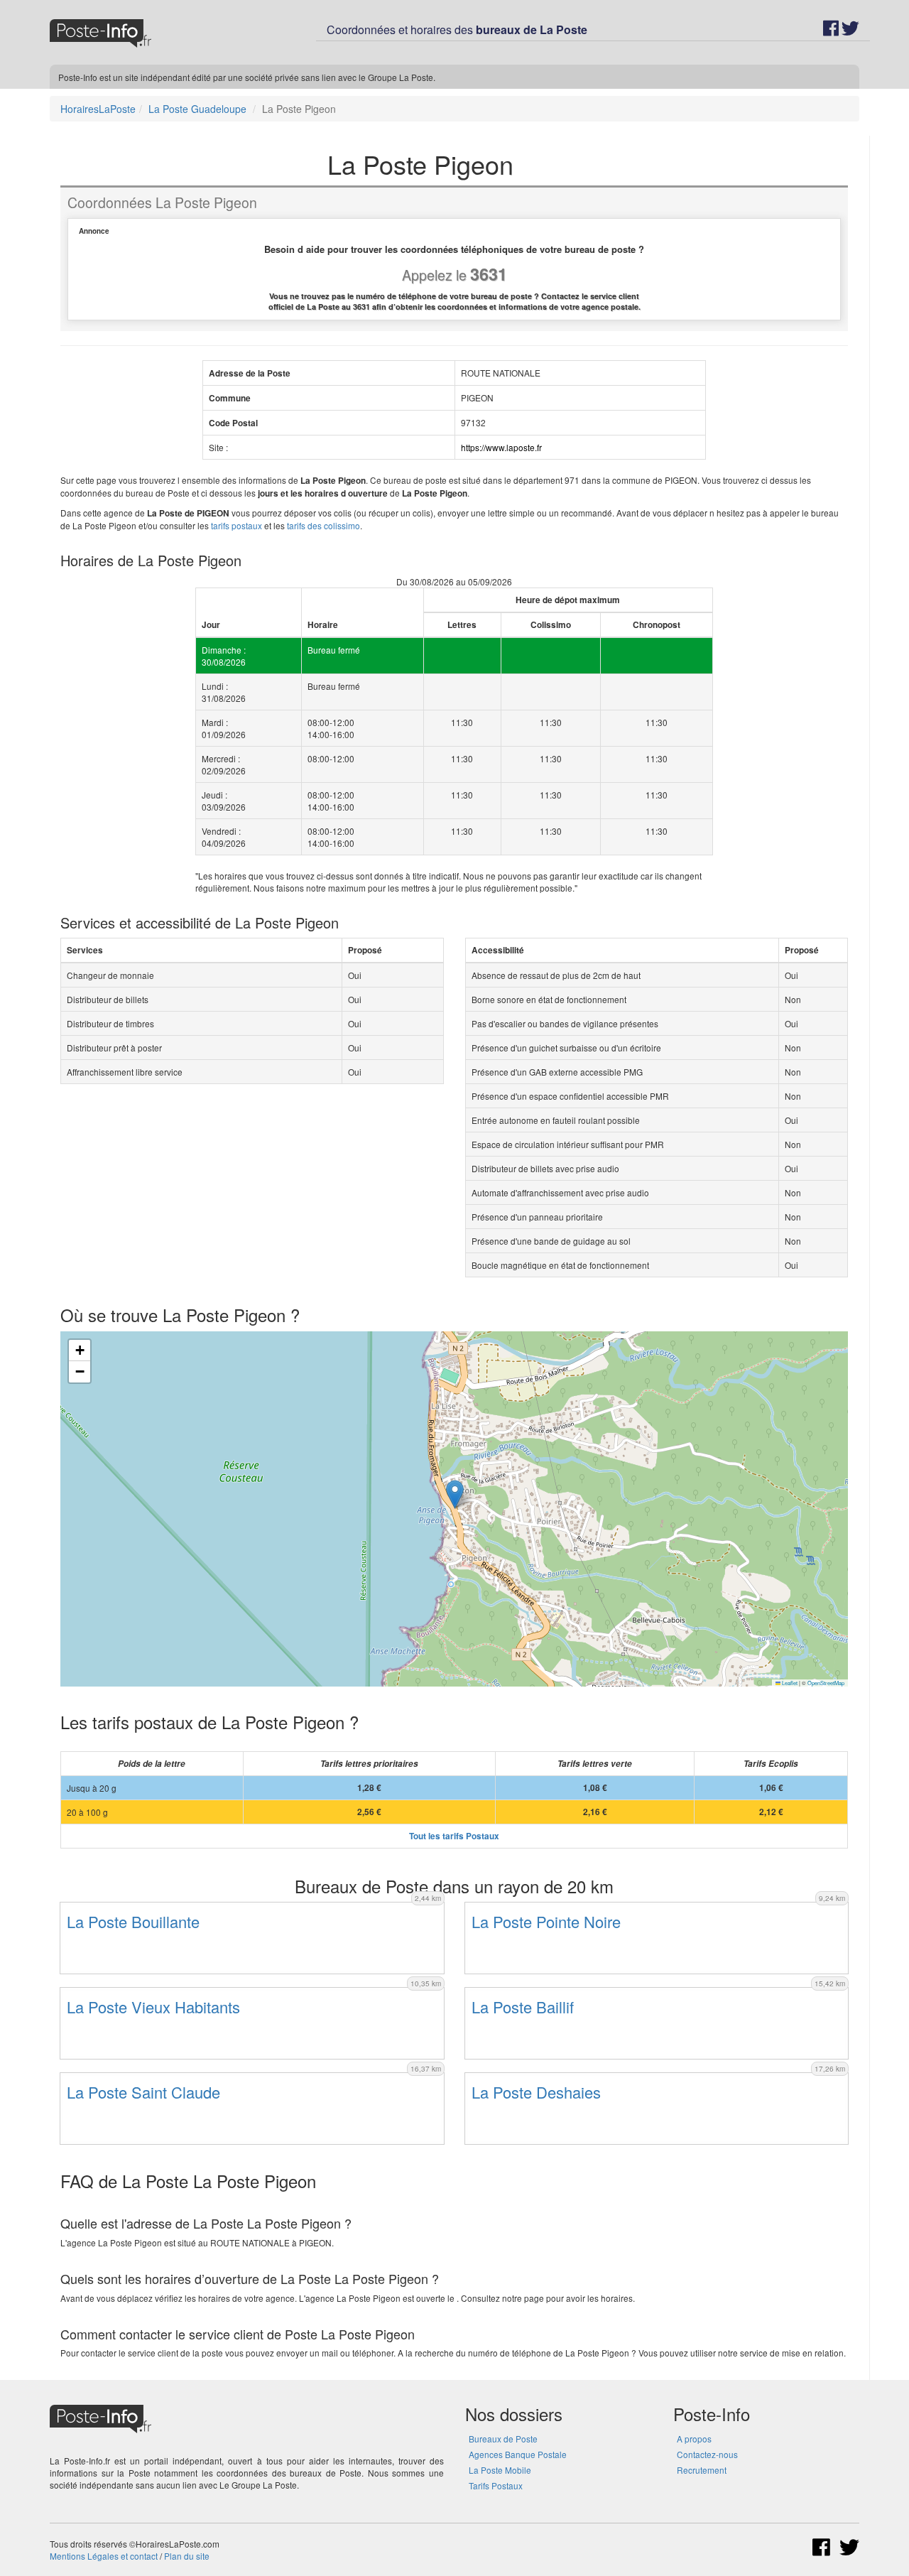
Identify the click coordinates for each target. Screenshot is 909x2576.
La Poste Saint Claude (143, 2092)
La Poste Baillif (523, 2007)
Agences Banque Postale (518, 2454)
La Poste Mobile (500, 2470)
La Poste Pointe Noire (546, 1921)
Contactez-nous (707, 2454)
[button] (455, 1494)
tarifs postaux (236, 525)
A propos (694, 2439)
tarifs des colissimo (323, 525)
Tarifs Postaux (496, 2485)
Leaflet (789, 1683)
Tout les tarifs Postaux (454, 1836)
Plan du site (187, 2556)
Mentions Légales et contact (104, 2556)
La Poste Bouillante (133, 1921)
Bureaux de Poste (503, 2439)
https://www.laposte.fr (501, 447)
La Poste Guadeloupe (197, 109)
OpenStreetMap (826, 1683)
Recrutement (702, 2470)
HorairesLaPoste (98, 109)
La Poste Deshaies (536, 2092)
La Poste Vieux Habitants (153, 2007)
